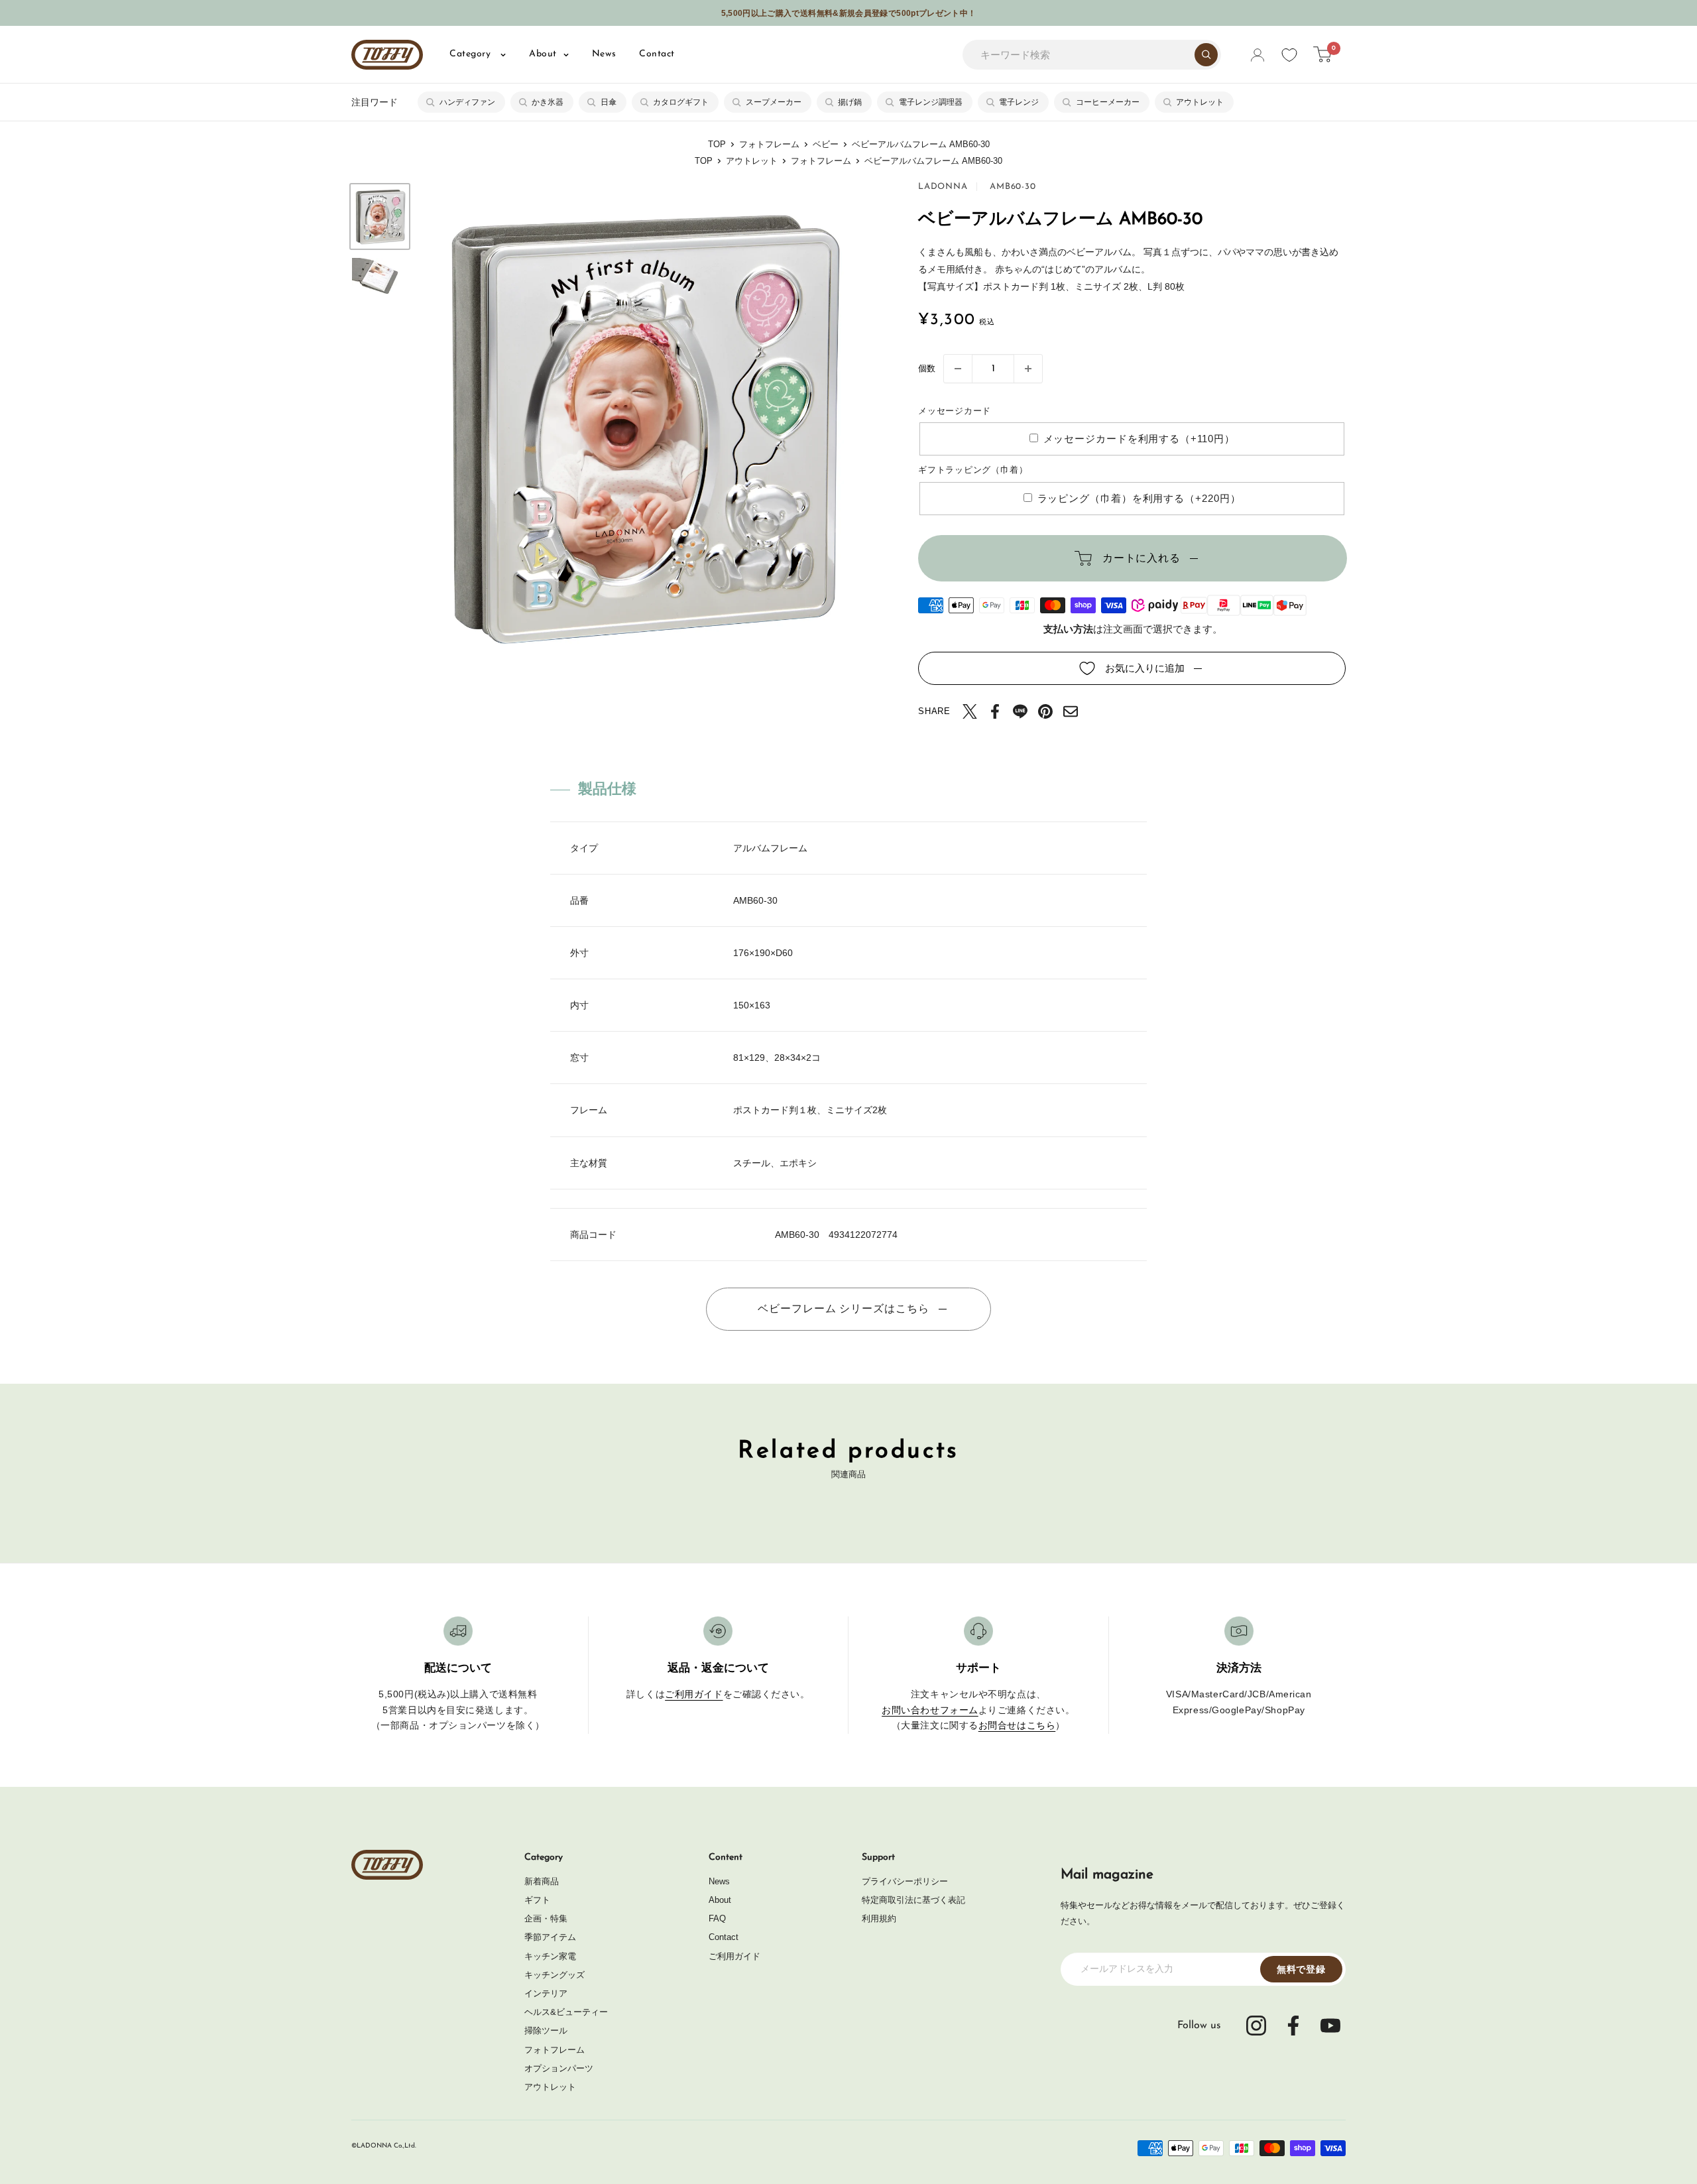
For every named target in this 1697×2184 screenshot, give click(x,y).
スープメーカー (774, 102)
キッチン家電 (550, 1956)
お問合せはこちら (1017, 1725)
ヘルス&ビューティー (566, 2012)
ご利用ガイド (694, 1694)
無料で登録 (1301, 1969)
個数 (927, 368)
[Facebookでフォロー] (1293, 2026)
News (604, 54)
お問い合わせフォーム (930, 1710)
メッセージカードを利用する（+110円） (1139, 439)
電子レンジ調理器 (931, 102)
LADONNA (943, 187)
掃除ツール (546, 2031)
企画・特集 (546, 1918)
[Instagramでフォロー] (1256, 2026)
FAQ (717, 1918)
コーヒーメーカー (1108, 102)
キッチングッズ (555, 1975)
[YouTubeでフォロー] (1330, 2026)
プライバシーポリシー (905, 1881)
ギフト (537, 1900)
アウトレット (1200, 102)
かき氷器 (548, 102)
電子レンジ (1019, 102)
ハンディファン (467, 102)
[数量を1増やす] (1028, 369)
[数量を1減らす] (958, 369)
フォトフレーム (769, 144)
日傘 (609, 102)
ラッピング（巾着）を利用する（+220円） (1139, 498)
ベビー (826, 144)
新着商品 (542, 1881)
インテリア (546, 1993)
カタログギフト (681, 102)
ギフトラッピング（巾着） (973, 470)
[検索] (1206, 55)
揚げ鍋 (850, 102)
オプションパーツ (559, 2068)
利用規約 (879, 1918)
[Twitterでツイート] (970, 711)
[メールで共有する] (1071, 711)
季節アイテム (550, 1937)
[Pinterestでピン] (1045, 711)
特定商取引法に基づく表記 (913, 1900)
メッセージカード (955, 411)
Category (472, 54)
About (543, 54)
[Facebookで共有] (995, 711)
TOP (717, 144)
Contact (657, 54)
